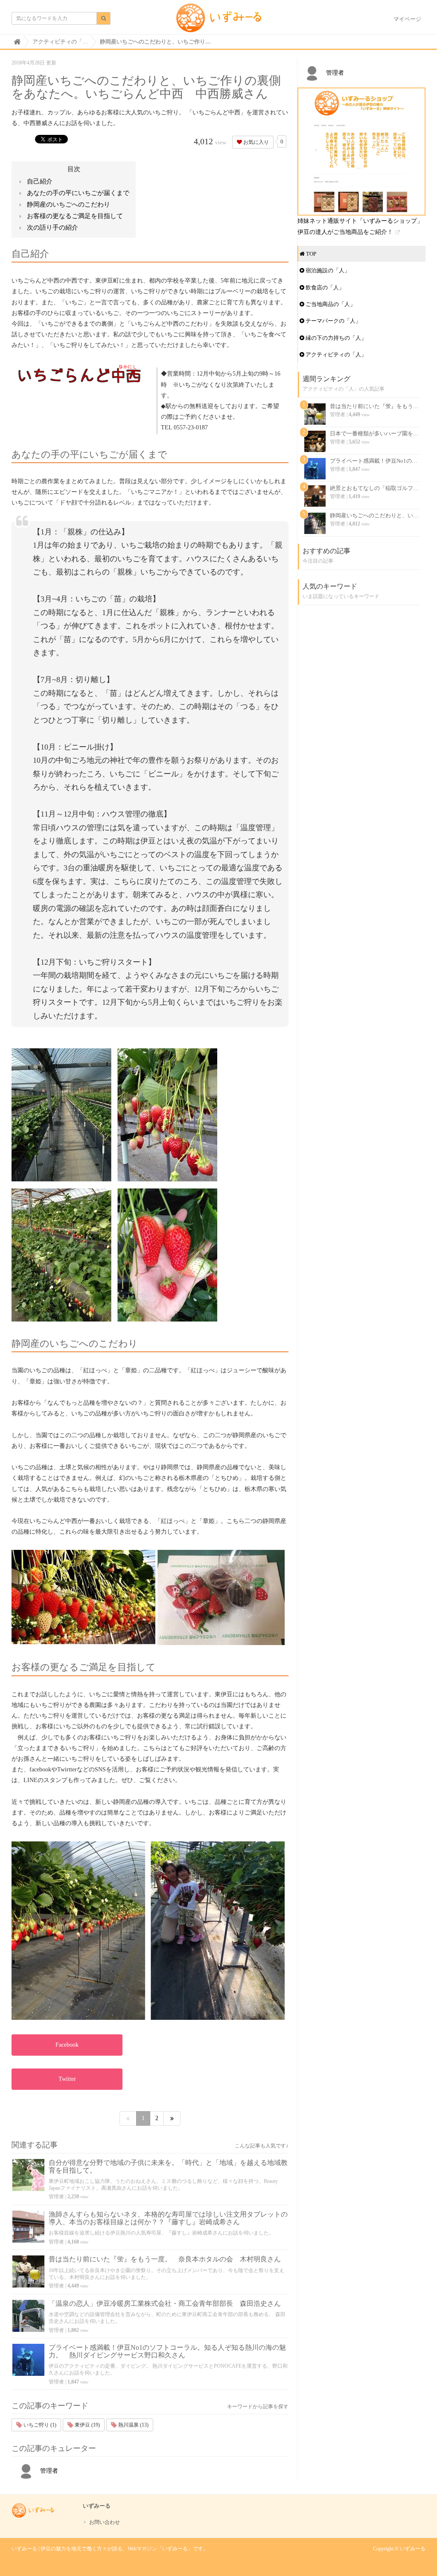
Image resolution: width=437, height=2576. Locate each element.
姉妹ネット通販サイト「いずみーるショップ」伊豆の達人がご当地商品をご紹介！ (360, 226)
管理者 (56, 2197)
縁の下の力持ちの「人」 (335, 338)
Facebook (67, 2045)
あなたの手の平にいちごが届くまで (78, 193)
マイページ (407, 19)
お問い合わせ (105, 2522)
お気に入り (255, 142)
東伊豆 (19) (87, 2425)
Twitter (67, 2079)
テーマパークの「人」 (333, 321)
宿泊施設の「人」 (327, 270)
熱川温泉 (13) (133, 2425)
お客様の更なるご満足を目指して (75, 216)
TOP (310, 254)
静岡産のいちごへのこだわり (68, 204)
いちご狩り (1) (39, 2425)
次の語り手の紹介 (52, 228)
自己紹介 (40, 181)
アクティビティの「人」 (335, 354)
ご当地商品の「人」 (330, 304)
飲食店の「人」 (324, 287)
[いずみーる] (219, 21)
